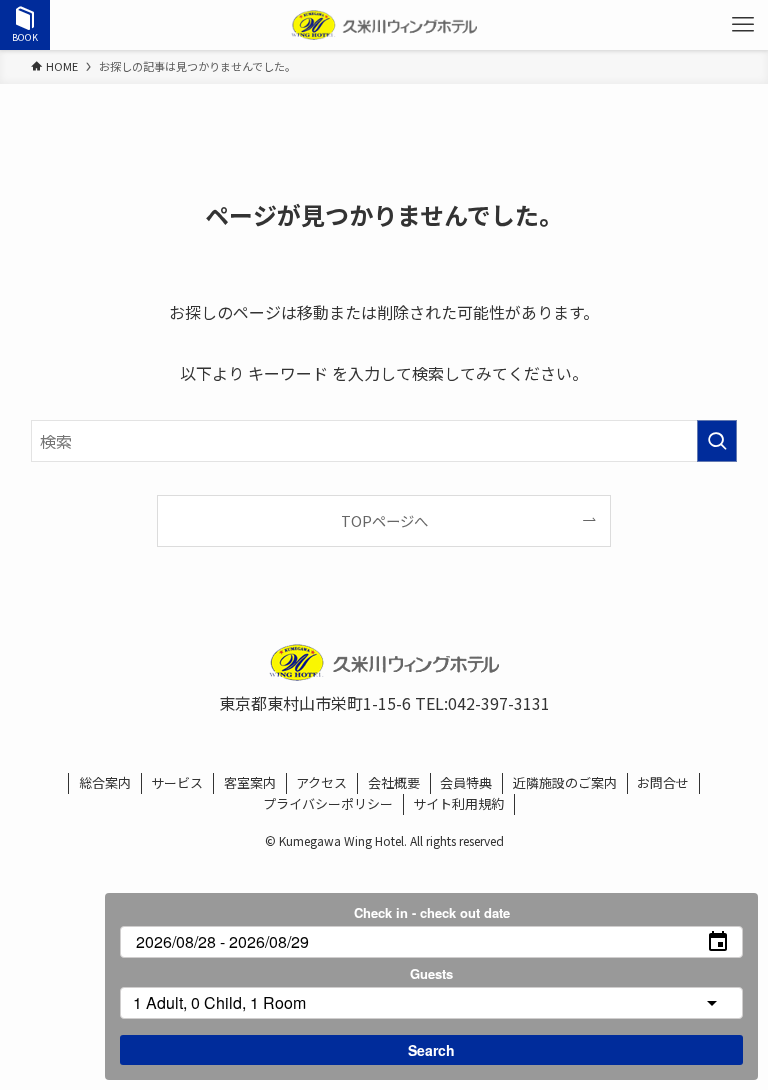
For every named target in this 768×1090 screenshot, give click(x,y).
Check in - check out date (432, 912)
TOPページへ (384, 520)
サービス (177, 782)
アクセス (321, 782)
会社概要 (394, 782)
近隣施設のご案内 (565, 782)
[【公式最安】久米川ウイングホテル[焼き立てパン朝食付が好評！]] (384, 25)
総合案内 (105, 782)
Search (431, 1050)
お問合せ (663, 782)
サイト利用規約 (458, 803)
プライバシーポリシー (328, 803)
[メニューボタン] (743, 25)
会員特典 (466, 782)
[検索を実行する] (717, 441)
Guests (431, 973)
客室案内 (250, 782)
